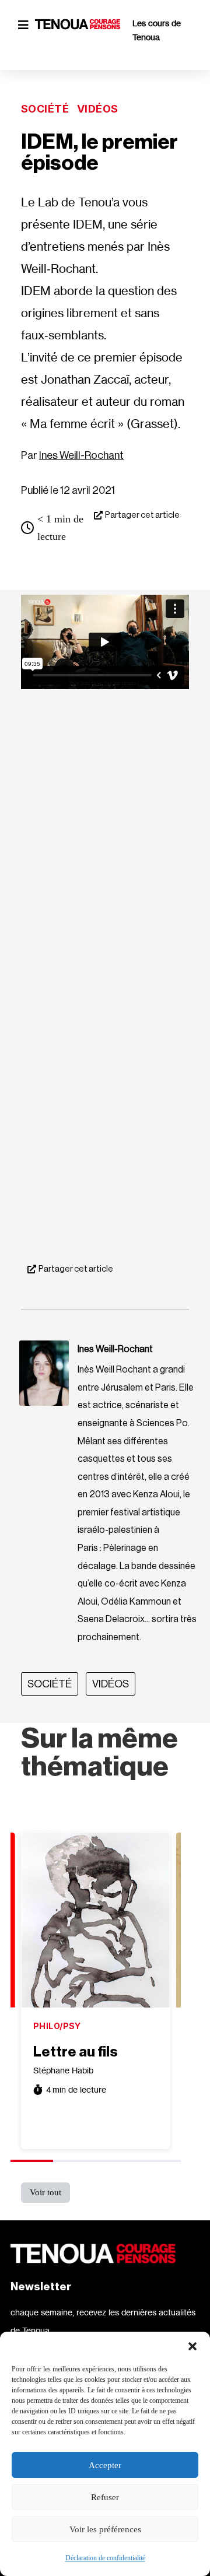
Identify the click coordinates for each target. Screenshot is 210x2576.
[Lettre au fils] (96, 1920)
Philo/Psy (57, 2026)
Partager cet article (142, 515)
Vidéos (98, 109)
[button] (192, 2346)
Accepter (105, 2465)
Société (45, 109)
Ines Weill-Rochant (81, 455)
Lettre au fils (75, 2052)
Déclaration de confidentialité (105, 2558)
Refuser (105, 2497)
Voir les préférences (105, 2529)
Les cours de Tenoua (157, 30)
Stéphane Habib (63, 2070)
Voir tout (45, 2192)
